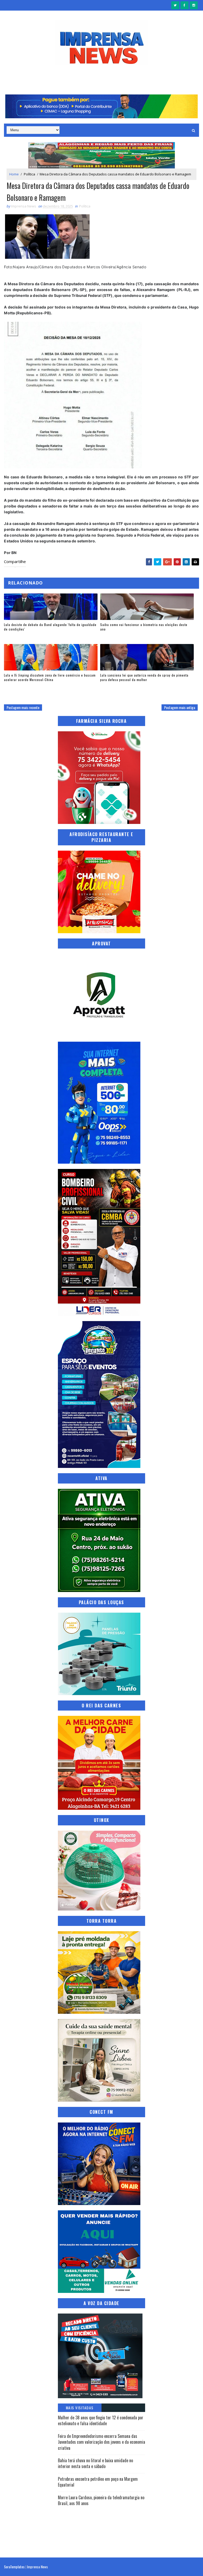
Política (29, 174)
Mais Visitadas (80, 2408)
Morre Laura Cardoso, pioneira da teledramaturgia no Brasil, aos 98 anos (101, 2500)
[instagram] (194, 5)
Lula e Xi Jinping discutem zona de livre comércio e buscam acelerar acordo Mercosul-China (50, 677)
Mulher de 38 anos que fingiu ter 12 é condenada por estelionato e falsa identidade (101, 2420)
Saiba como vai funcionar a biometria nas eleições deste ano (144, 627)
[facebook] (184, 5)
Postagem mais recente (23, 707)
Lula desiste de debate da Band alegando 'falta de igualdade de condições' (50, 627)
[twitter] (175, 5)
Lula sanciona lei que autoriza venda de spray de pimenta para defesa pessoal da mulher (144, 677)
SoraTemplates (14, 2567)
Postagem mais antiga (180, 707)
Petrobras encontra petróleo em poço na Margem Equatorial (98, 2482)
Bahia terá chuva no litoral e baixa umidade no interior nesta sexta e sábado (95, 2463)
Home (14, 174)
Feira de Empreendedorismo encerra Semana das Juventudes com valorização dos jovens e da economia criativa (101, 2442)
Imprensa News (37, 2567)
